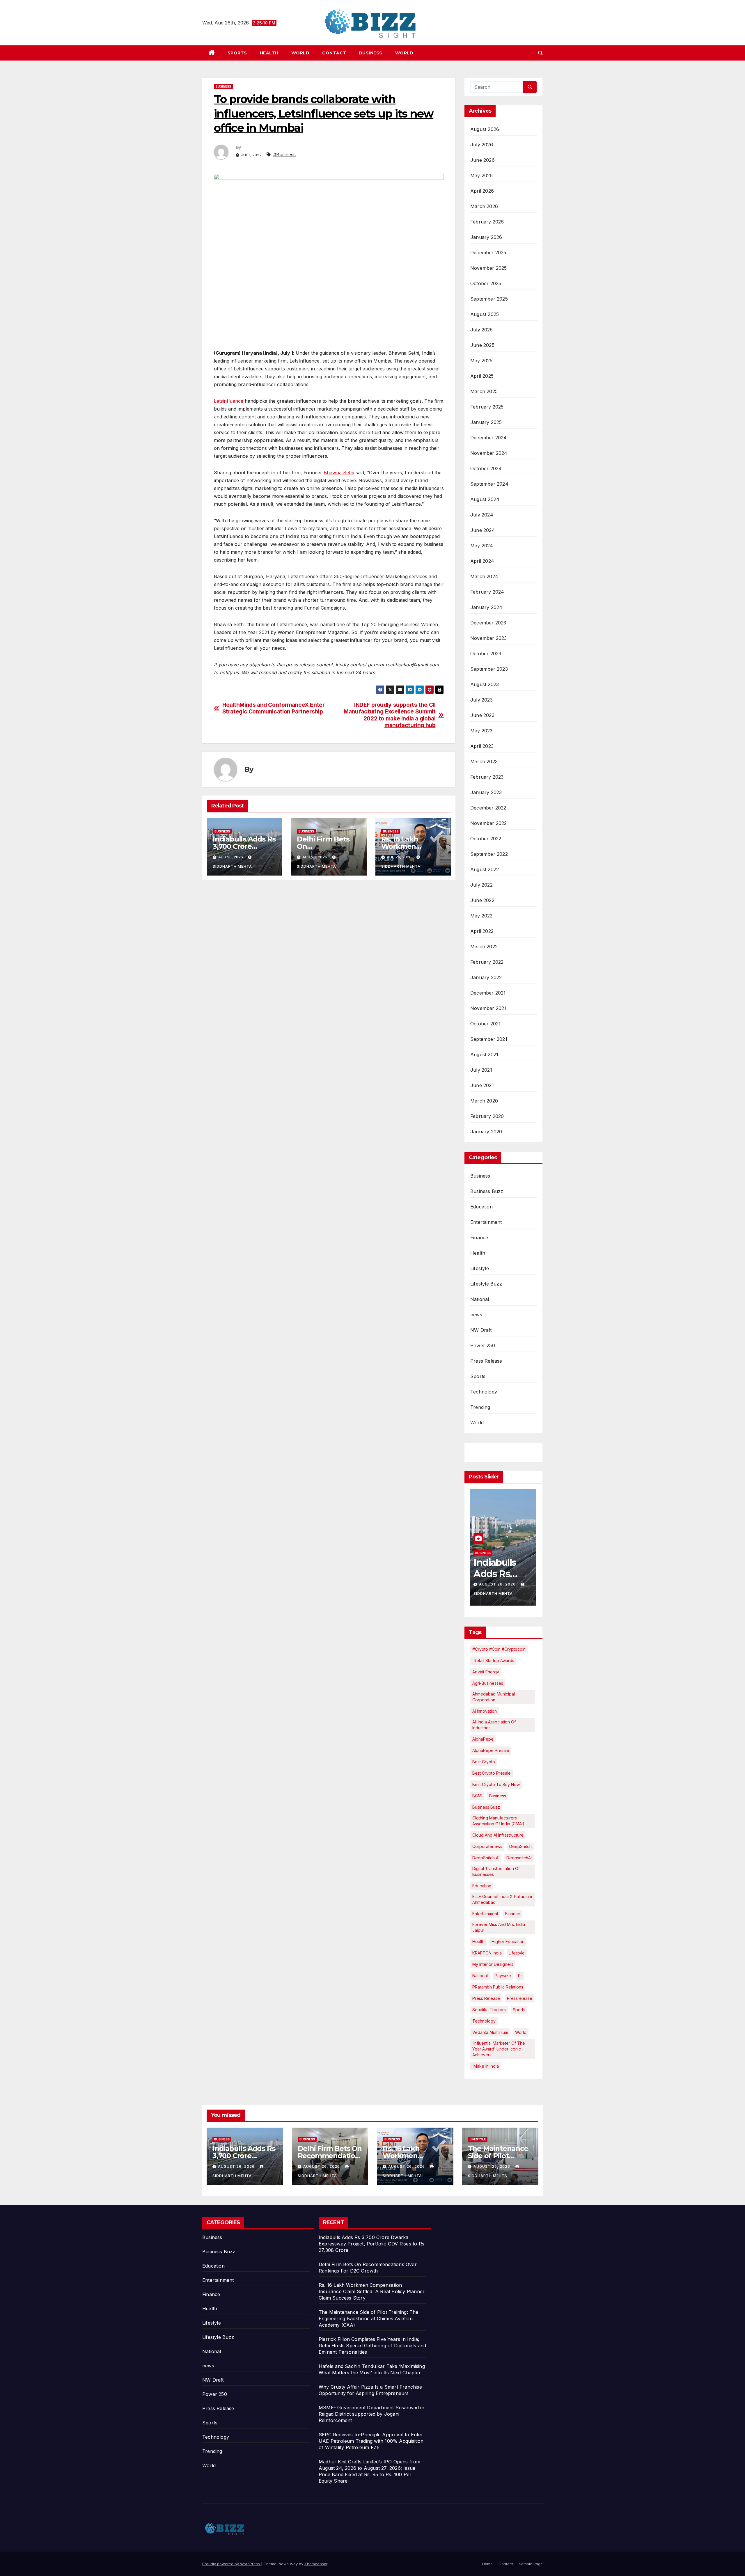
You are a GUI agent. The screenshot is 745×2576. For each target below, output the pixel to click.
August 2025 (485, 314)
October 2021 (485, 1024)
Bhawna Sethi (339, 473)
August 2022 (485, 869)
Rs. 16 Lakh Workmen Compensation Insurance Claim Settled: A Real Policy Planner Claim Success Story (372, 2291)
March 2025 (484, 391)
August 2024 (485, 499)
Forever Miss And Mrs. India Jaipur (499, 1927)
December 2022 (488, 808)
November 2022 (489, 823)
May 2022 (481, 916)
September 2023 (489, 669)
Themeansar (316, 2564)
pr (520, 1976)
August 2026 (485, 129)
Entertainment (486, 1222)
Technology (484, 1392)
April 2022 (482, 931)
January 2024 (486, 607)
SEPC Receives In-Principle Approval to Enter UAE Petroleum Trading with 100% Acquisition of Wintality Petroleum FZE (371, 2441)
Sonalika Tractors (489, 2010)
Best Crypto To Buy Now (496, 1784)
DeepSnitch (520, 1846)
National (480, 1299)
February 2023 (487, 777)
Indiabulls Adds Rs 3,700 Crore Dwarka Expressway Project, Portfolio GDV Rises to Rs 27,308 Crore (371, 2244)
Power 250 (483, 1345)
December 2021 (488, 993)
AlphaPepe (483, 1739)
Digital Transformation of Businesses (496, 1871)
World (300, 53)
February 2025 (487, 407)
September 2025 (489, 299)
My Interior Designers (493, 1964)
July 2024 (482, 515)
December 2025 (488, 253)
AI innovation (485, 1711)
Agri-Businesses (488, 1683)
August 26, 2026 (498, 1584)
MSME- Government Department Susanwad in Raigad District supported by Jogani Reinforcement (371, 2414)
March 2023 (484, 761)
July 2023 (481, 700)
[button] (540, 53)
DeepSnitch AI (486, 1858)
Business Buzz (487, 1191)
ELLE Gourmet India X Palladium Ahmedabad (502, 1899)
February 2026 (487, 222)
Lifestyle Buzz (486, 1284)
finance (513, 1914)
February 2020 (487, 1116)
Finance (479, 1238)
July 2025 (481, 330)
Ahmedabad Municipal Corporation (494, 1697)
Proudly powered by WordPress (232, 2564)
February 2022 (487, 962)
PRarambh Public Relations (498, 1987)
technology (484, 2021)
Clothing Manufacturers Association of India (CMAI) (498, 1821)
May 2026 (482, 175)
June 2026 (483, 160)
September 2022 (489, 854)
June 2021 (482, 1085)
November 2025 (489, 268)
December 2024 (489, 438)
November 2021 (488, 1008)
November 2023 (489, 638)
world (521, 2032)
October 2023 (486, 654)
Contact (334, 53)
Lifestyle (480, 1268)
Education (481, 1207)
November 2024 (489, 453)
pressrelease (520, 1998)
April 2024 (482, 561)
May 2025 (481, 361)
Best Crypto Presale (492, 1773)
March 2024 (484, 576)
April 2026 (482, 191)
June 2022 (482, 900)
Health (269, 53)
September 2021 (489, 1039)
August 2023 (485, 684)
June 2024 (483, 530)
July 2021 (481, 1070)
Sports (237, 53)
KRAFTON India (487, 1953)
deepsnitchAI (519, 1858)
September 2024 (489, 484)
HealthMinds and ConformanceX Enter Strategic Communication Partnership (274, 708)
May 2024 (482, 546)
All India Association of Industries (494, 1725)
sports (519, 2010)
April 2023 (482, 746)
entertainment (485, 1914)
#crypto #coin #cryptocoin (499, 1649)
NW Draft (481, 1330)
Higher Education (508, 1942)
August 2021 (484, 1054)
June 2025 (482, 345)
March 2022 (484, 947)
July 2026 (482, 145)
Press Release (486, 1361)
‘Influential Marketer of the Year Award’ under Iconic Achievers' (499, 2049)
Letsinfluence (229, 401)
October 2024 (486, 468)
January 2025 (486, 422)
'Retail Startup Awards (493, 1660)
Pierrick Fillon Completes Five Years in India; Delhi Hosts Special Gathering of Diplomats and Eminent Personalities (372, 2346)
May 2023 (481, 731)
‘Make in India (486, 2066)
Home (487, 2564)
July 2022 (481, 885)
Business (371, 53)
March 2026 (484, 206)
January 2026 (486, 237)
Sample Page (531, 2564)
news (476, 1315)
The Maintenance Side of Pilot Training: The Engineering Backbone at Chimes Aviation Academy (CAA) (369, 2318)
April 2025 (482, 376)
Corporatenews (487, 1846)
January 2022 (486, 977)
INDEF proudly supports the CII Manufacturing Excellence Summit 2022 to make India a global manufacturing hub (390, 715)
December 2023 (488, 623)
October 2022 (486, 839)
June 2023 (482, 715)
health (478, 1942)
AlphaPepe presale (491, 1750)
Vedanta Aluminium (490, 2032)
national (480, 1976)
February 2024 (487, 592)
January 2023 (486, 792)
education (482, 1886)
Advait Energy (486, 1672)
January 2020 (486, 1132)
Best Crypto (484, 1762)
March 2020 (484, 1101)
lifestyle (517, 1953)
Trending (480, 1407)
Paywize (503, 1976)
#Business (284, 155)
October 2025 (486, 283)
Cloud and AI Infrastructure (498, 1835)
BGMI (477, 1796)
